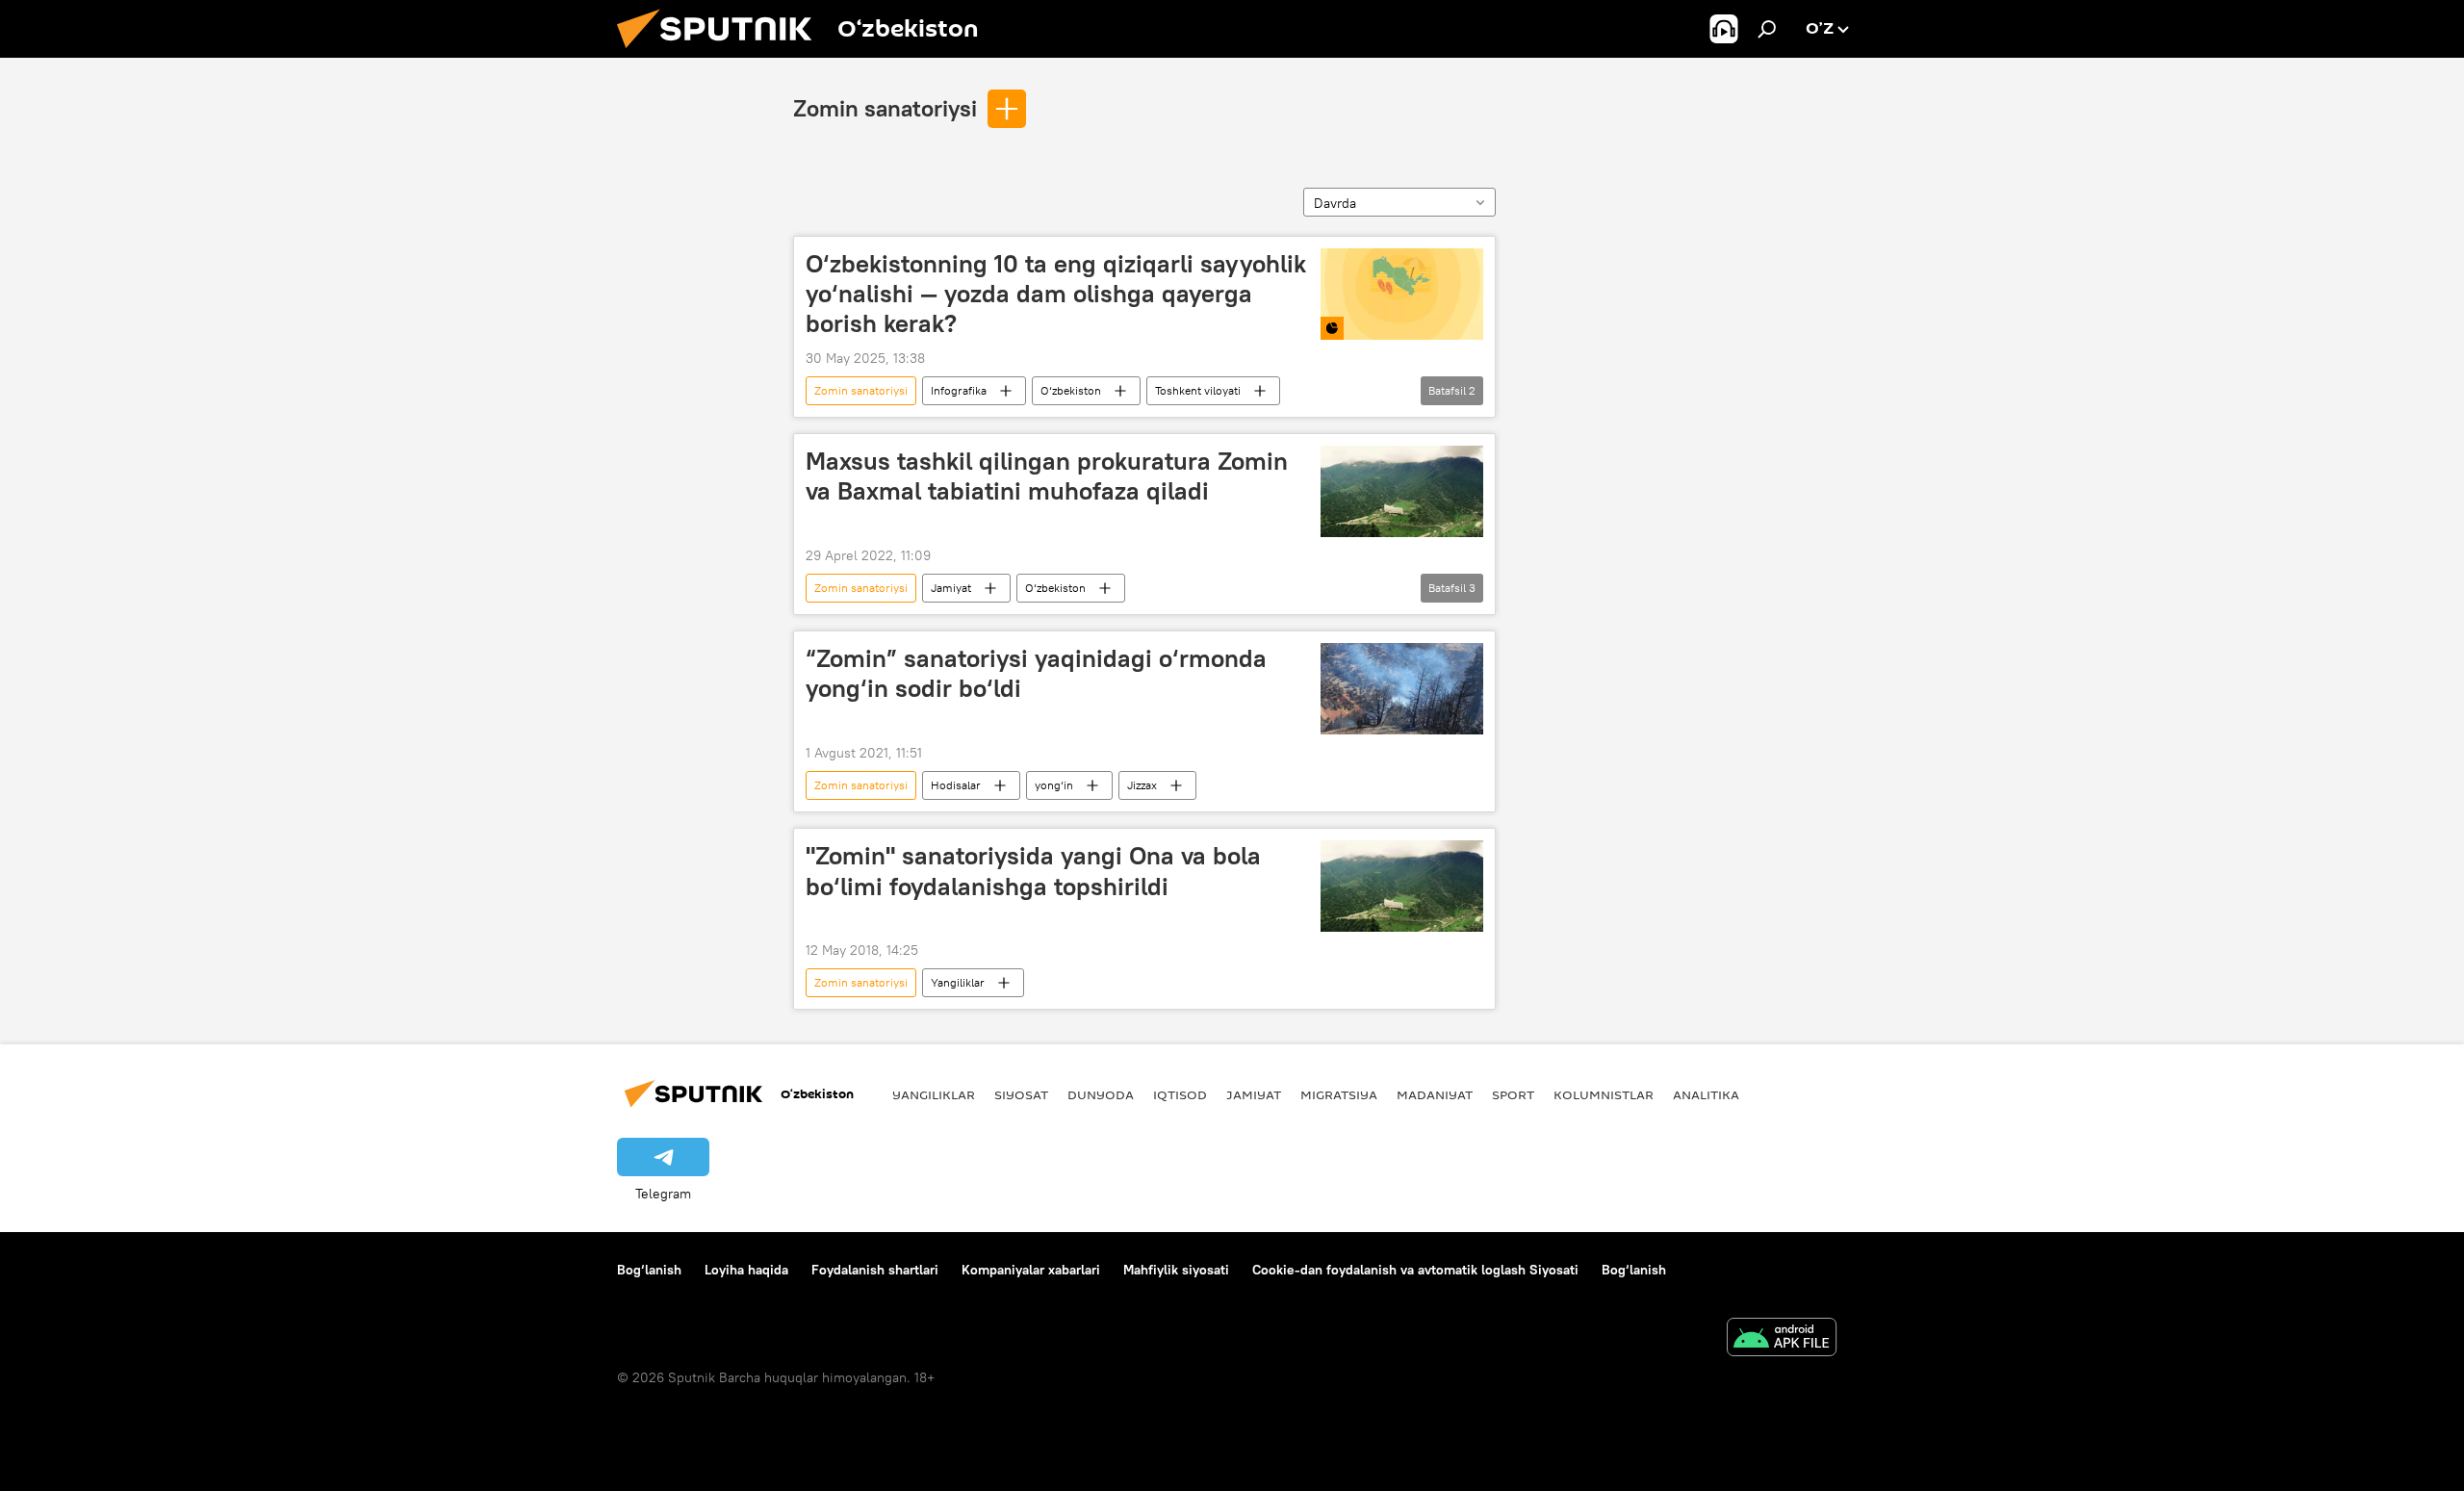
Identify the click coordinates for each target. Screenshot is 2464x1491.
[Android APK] (1782, 1339)
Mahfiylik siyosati (1176, 1270)
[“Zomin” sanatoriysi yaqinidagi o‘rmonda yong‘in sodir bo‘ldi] (1402, 689)
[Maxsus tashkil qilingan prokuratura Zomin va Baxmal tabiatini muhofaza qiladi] (1402, 491)
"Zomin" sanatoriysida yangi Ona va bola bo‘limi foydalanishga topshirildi (1033, 871)
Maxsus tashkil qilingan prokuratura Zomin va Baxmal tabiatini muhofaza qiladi (1047, 476)
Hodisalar (956, 785)
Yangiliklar (958, 982)
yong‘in (1054, 785)
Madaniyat (1435, 1094)
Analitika (1706, 1094)
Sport (1513, 1094)
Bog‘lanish (649, 1270)
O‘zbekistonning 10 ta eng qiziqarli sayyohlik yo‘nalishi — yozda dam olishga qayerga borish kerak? (1056, 294)
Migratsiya (1339, 1094)
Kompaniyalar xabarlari (1031, 1270)
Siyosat (1021, 1094)
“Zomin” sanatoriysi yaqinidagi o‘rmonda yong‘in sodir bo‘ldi (1036, 673)
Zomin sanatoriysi (885, 108)
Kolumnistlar (1604, 1094)
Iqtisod (1180, 1094)
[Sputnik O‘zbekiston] (722, 53)
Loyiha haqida (746, 1270)
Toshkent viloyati (1198, 390)
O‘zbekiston (1071, 390)
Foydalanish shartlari (875, 1270)
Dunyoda (1101, 1094)
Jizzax (1142, 785)
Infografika (959, 390)
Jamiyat (951, 588)
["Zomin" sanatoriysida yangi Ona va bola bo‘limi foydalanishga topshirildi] (1402, 886)
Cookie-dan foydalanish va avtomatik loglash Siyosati (1415, 1270)
